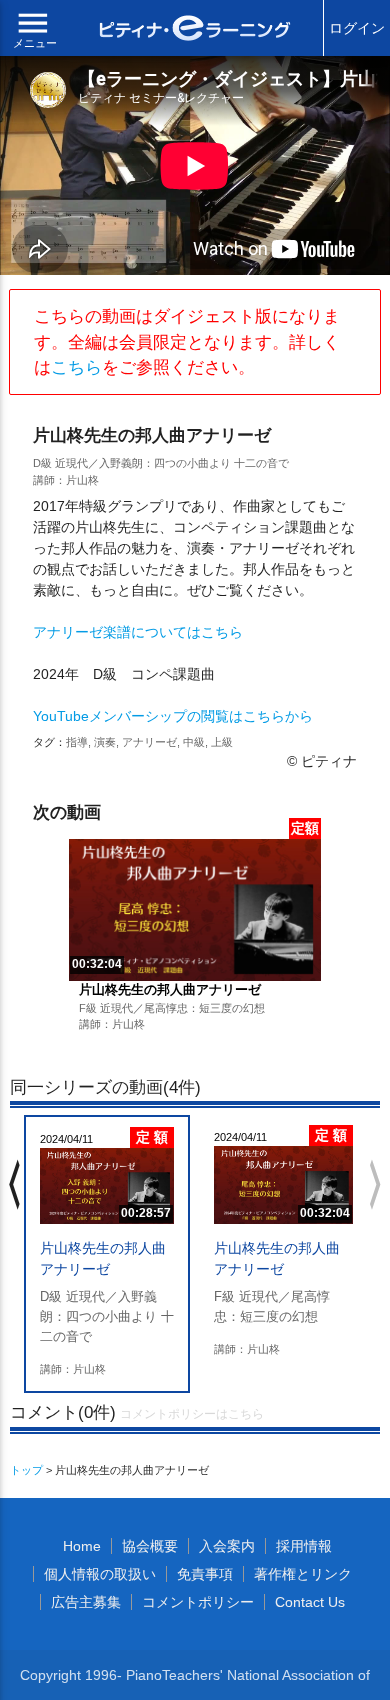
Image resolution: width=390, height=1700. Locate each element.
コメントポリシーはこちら (192, 1414)
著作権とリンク (303, 1574)
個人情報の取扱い (100, 1574)
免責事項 (205, 1574)
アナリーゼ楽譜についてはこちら (138, 632)
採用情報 (304, 1546)
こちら (76, 367)
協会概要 (150, 1546)
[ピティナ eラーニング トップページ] (195, 30)
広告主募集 (86, 1602)
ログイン (357, 28)
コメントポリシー (198, 1602)
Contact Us (310, 1602)
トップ (26, 1470)
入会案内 (227, 1546)
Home (82, 1546)
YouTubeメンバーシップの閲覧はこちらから (173, 716)
